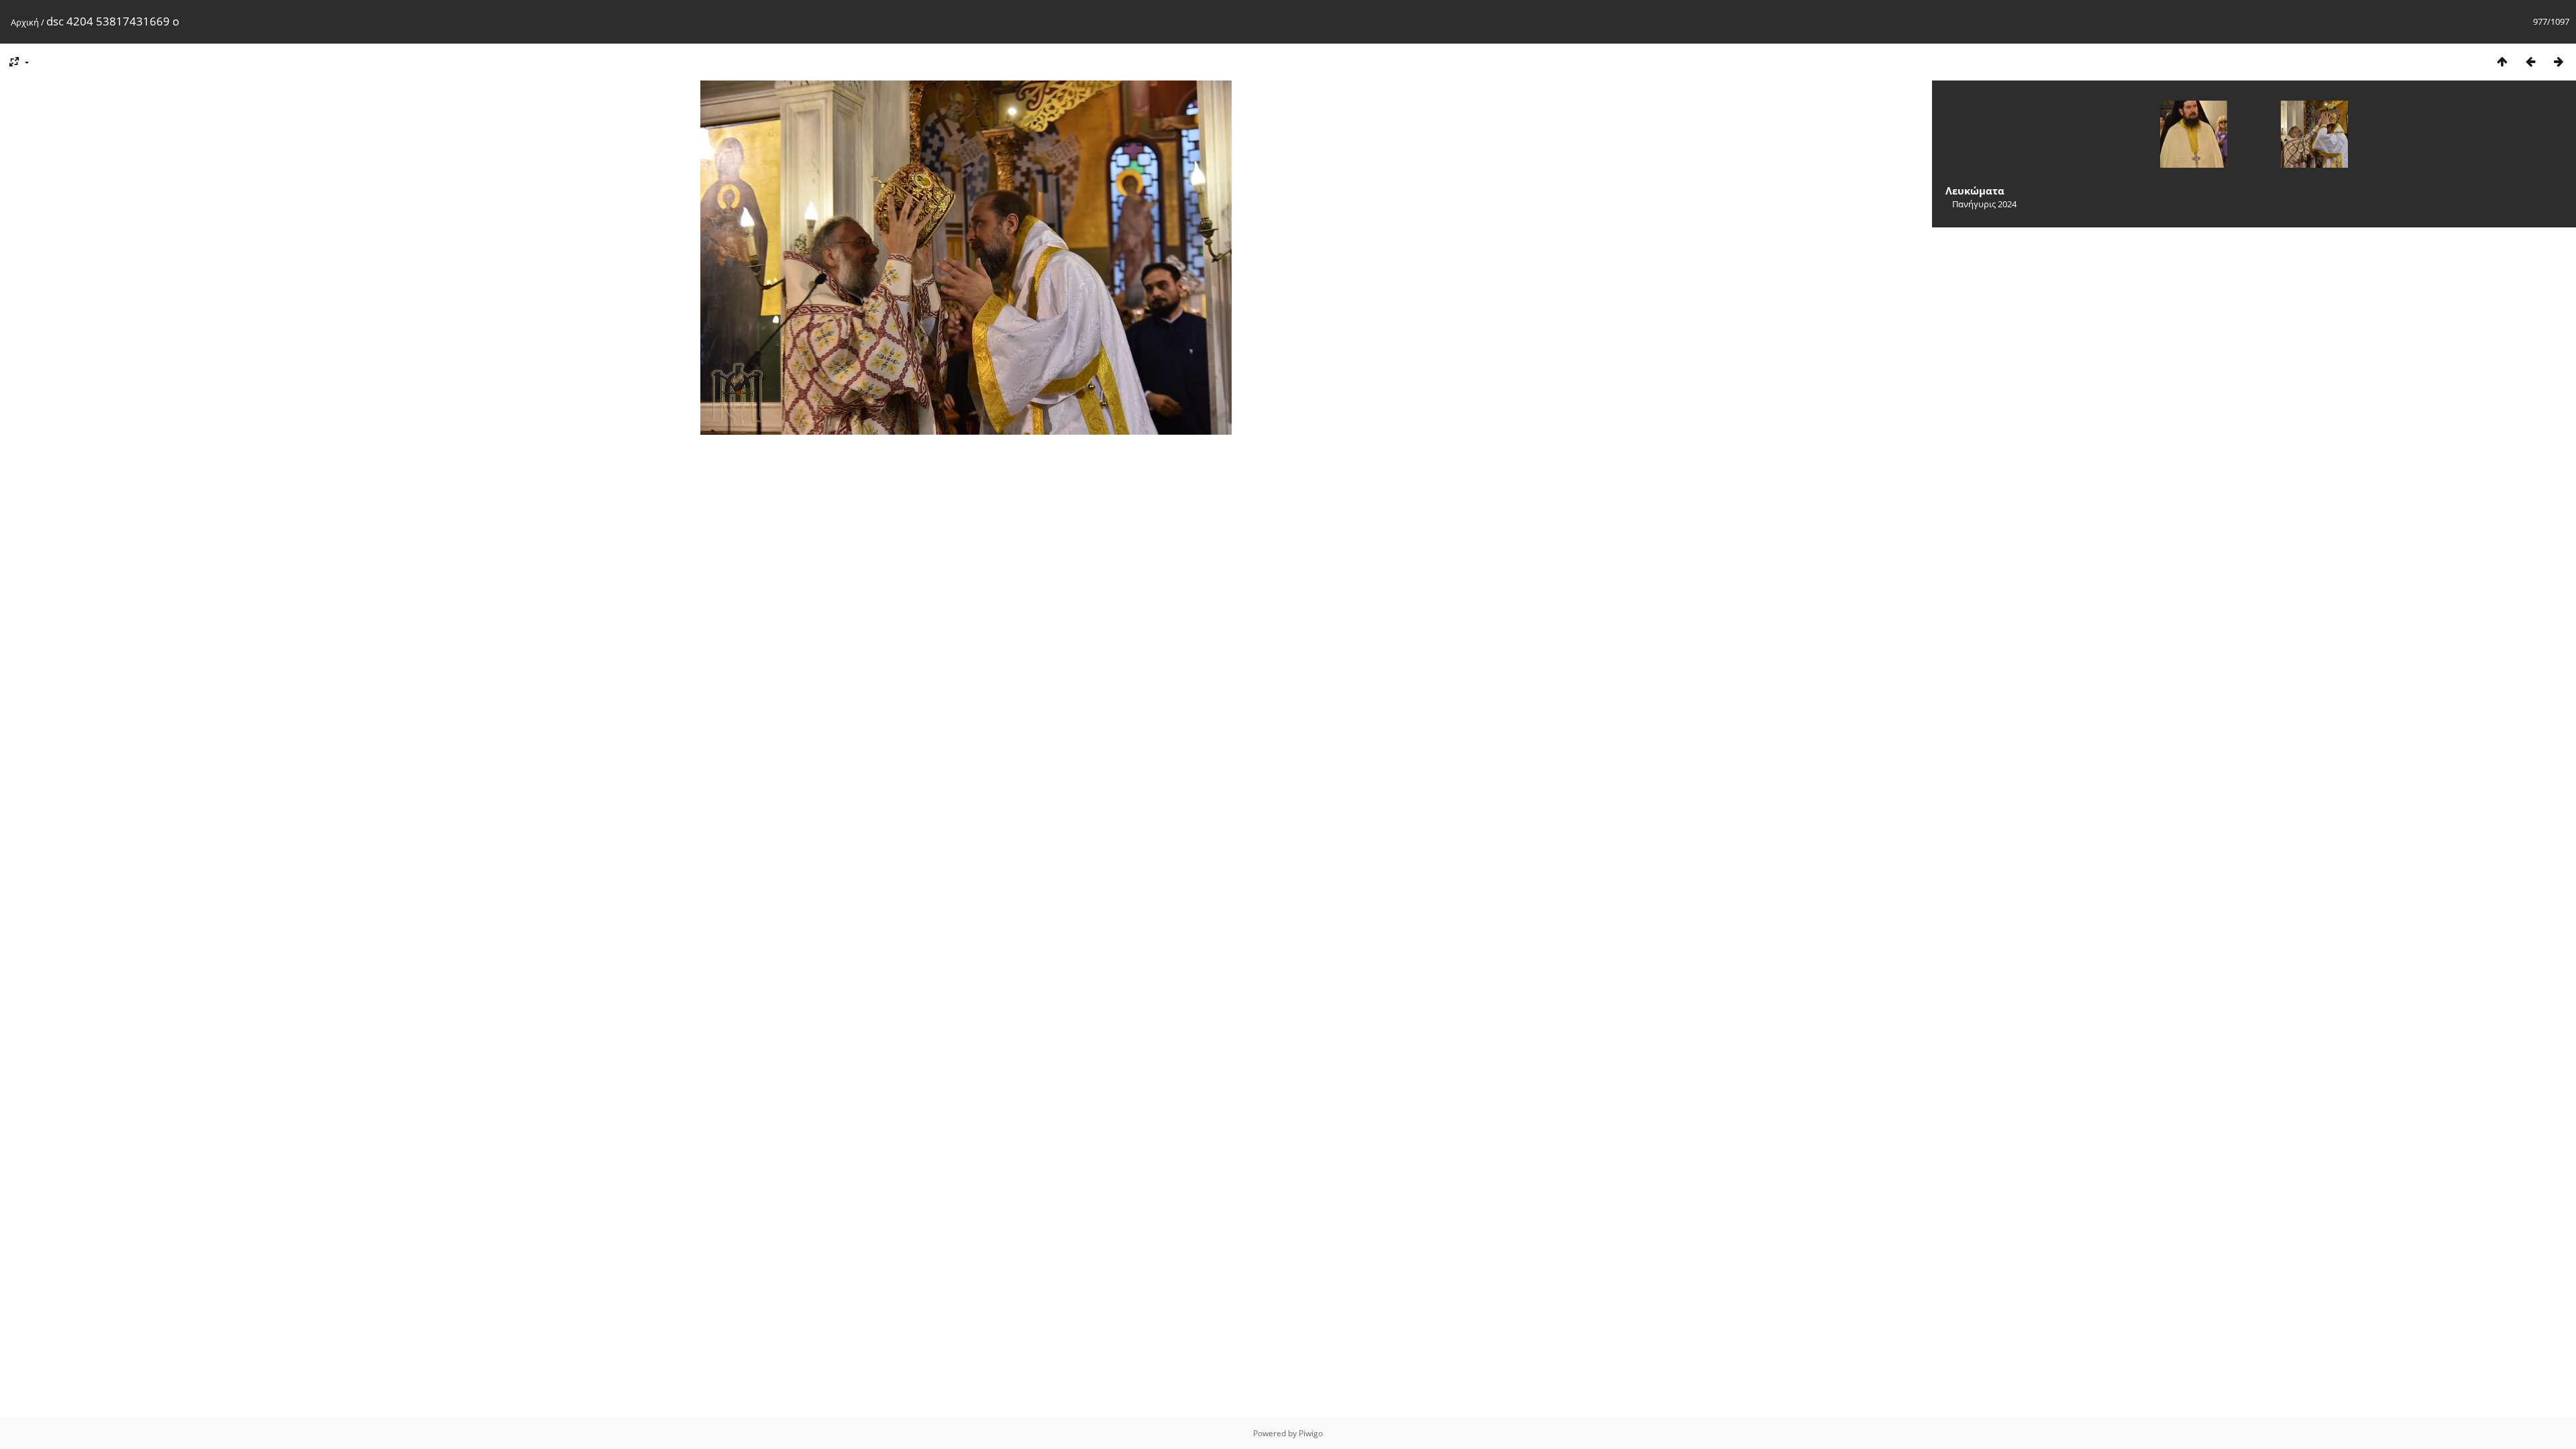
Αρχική (25, 22)
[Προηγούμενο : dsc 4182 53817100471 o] (2530, 61)
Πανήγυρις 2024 (1984, 204)
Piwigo (1311, 1433)
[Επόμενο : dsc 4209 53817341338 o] (2559, 61)
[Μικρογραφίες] (2502, 61)
